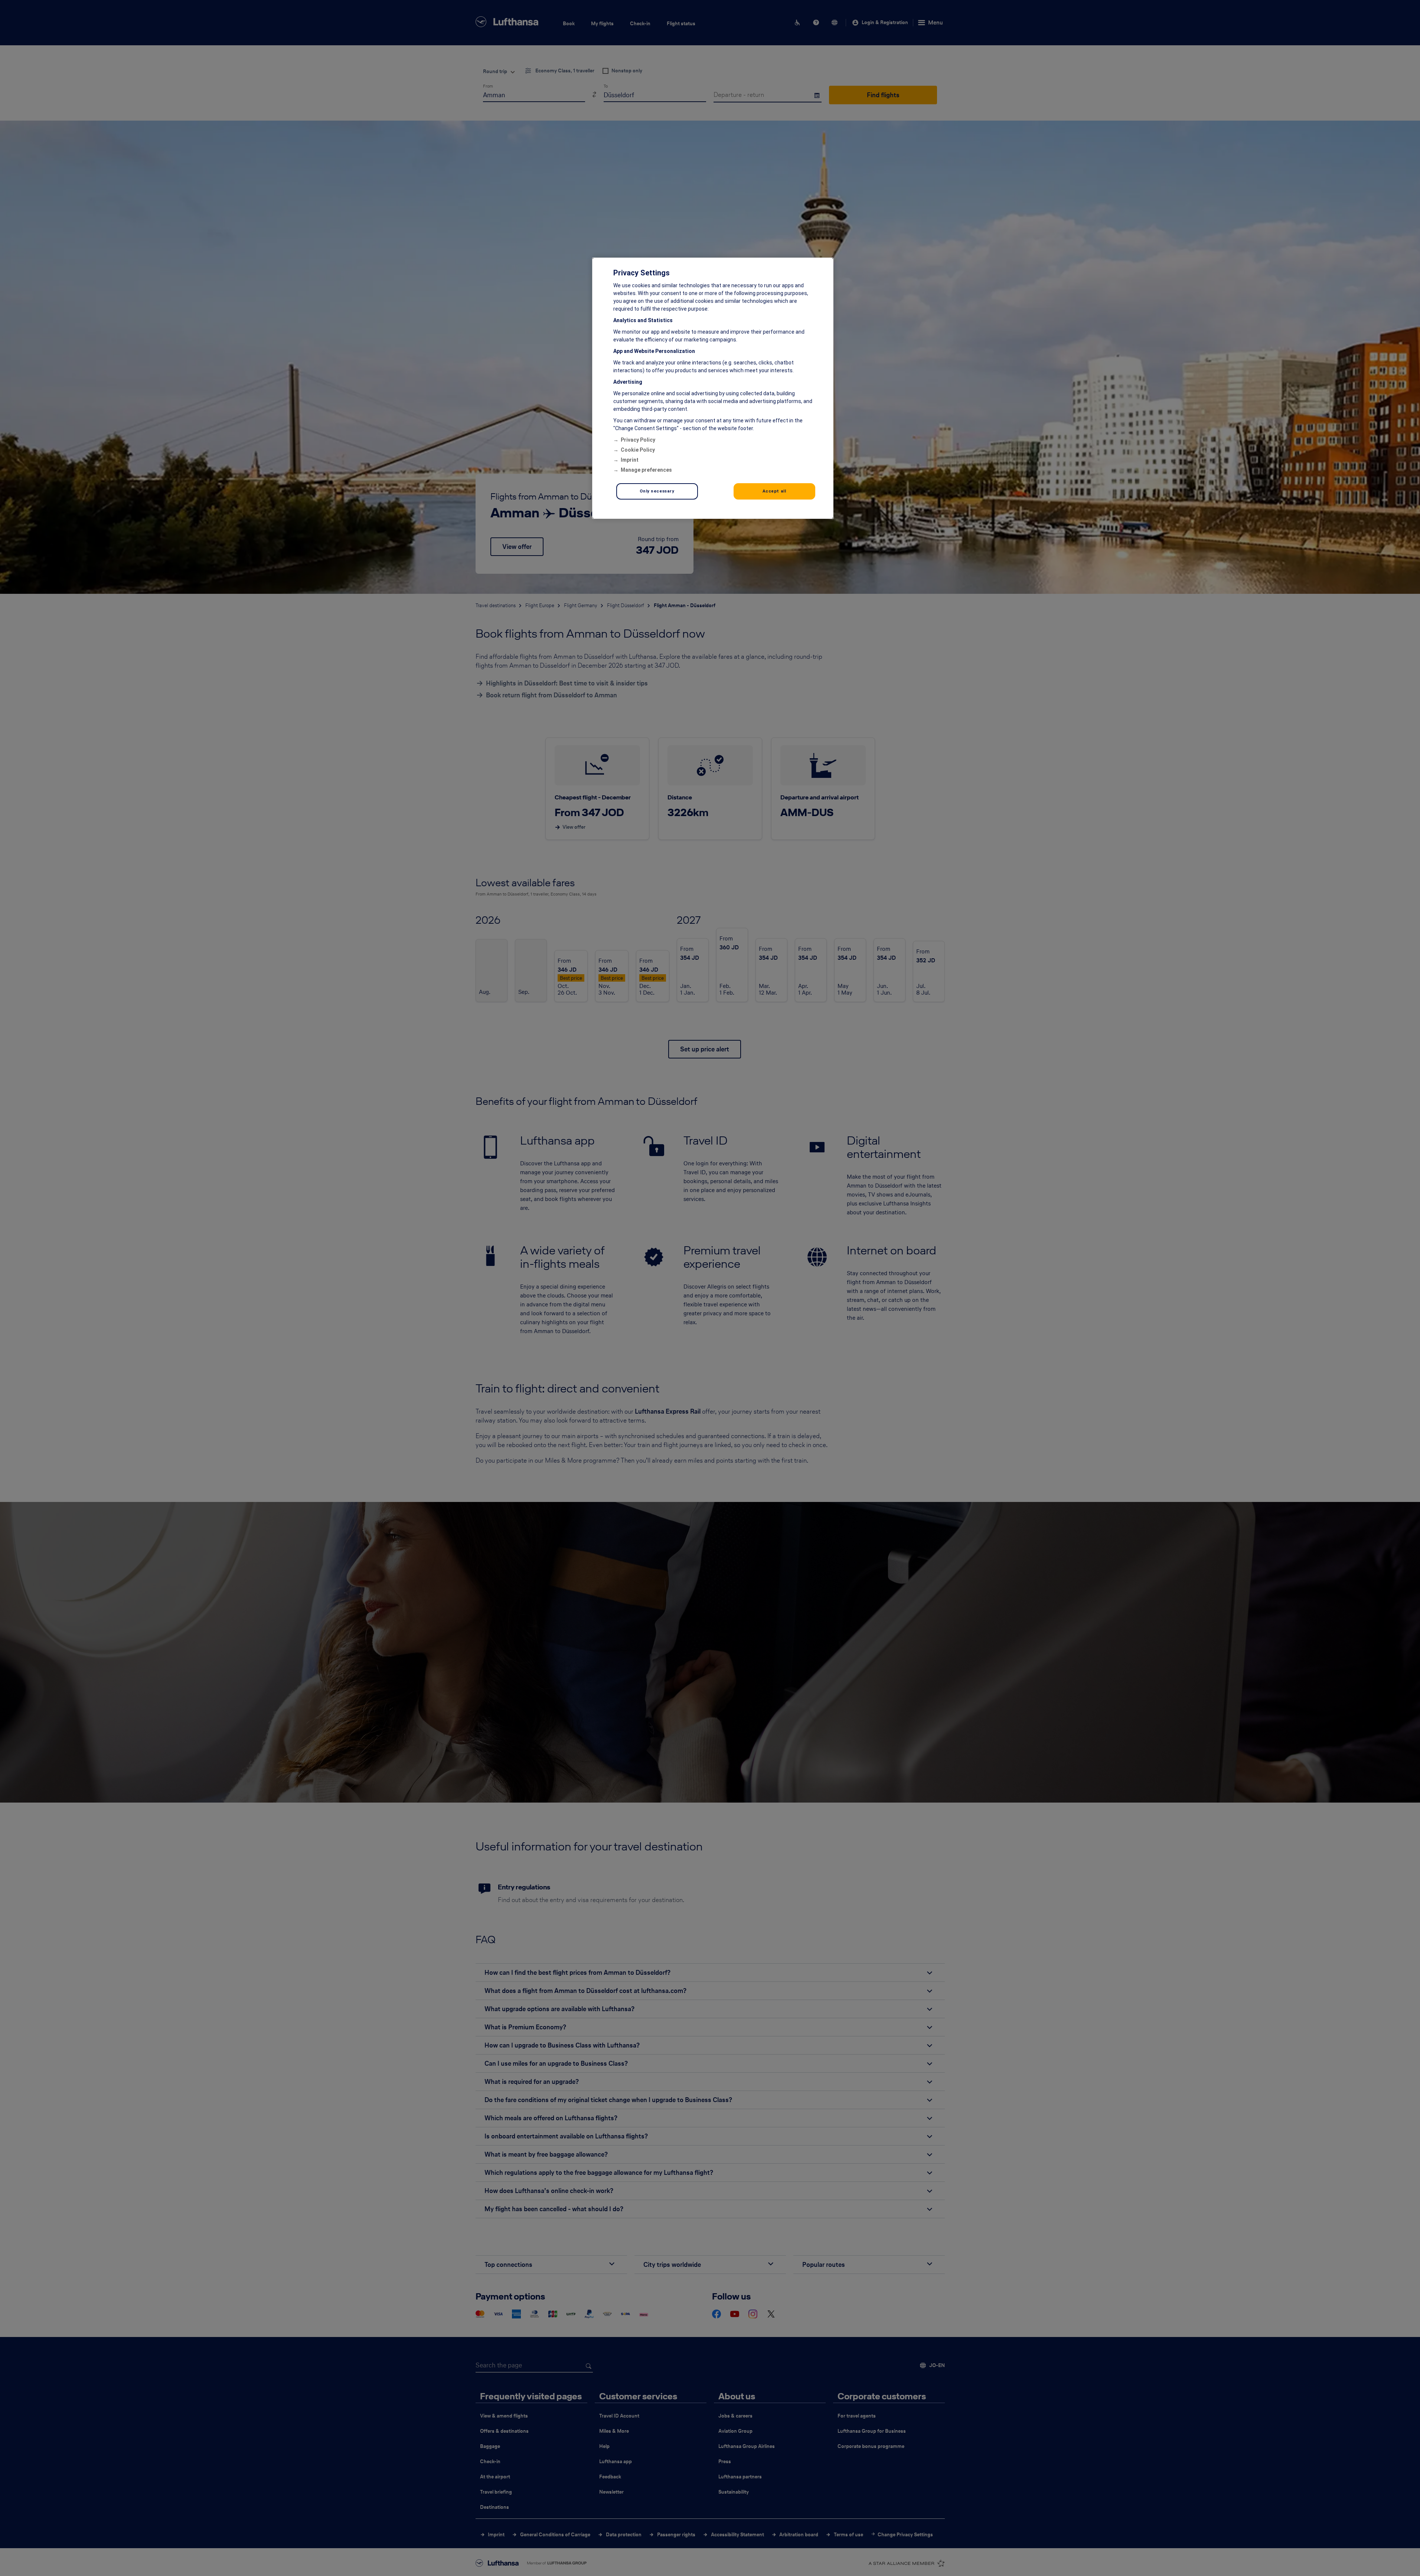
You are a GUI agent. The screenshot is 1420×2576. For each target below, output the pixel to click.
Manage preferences (646, 470)
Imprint (630, 460)
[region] (713, 388)
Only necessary (657, 491)
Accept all (774, 491)
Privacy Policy (638, 440)
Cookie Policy (638, 450)
